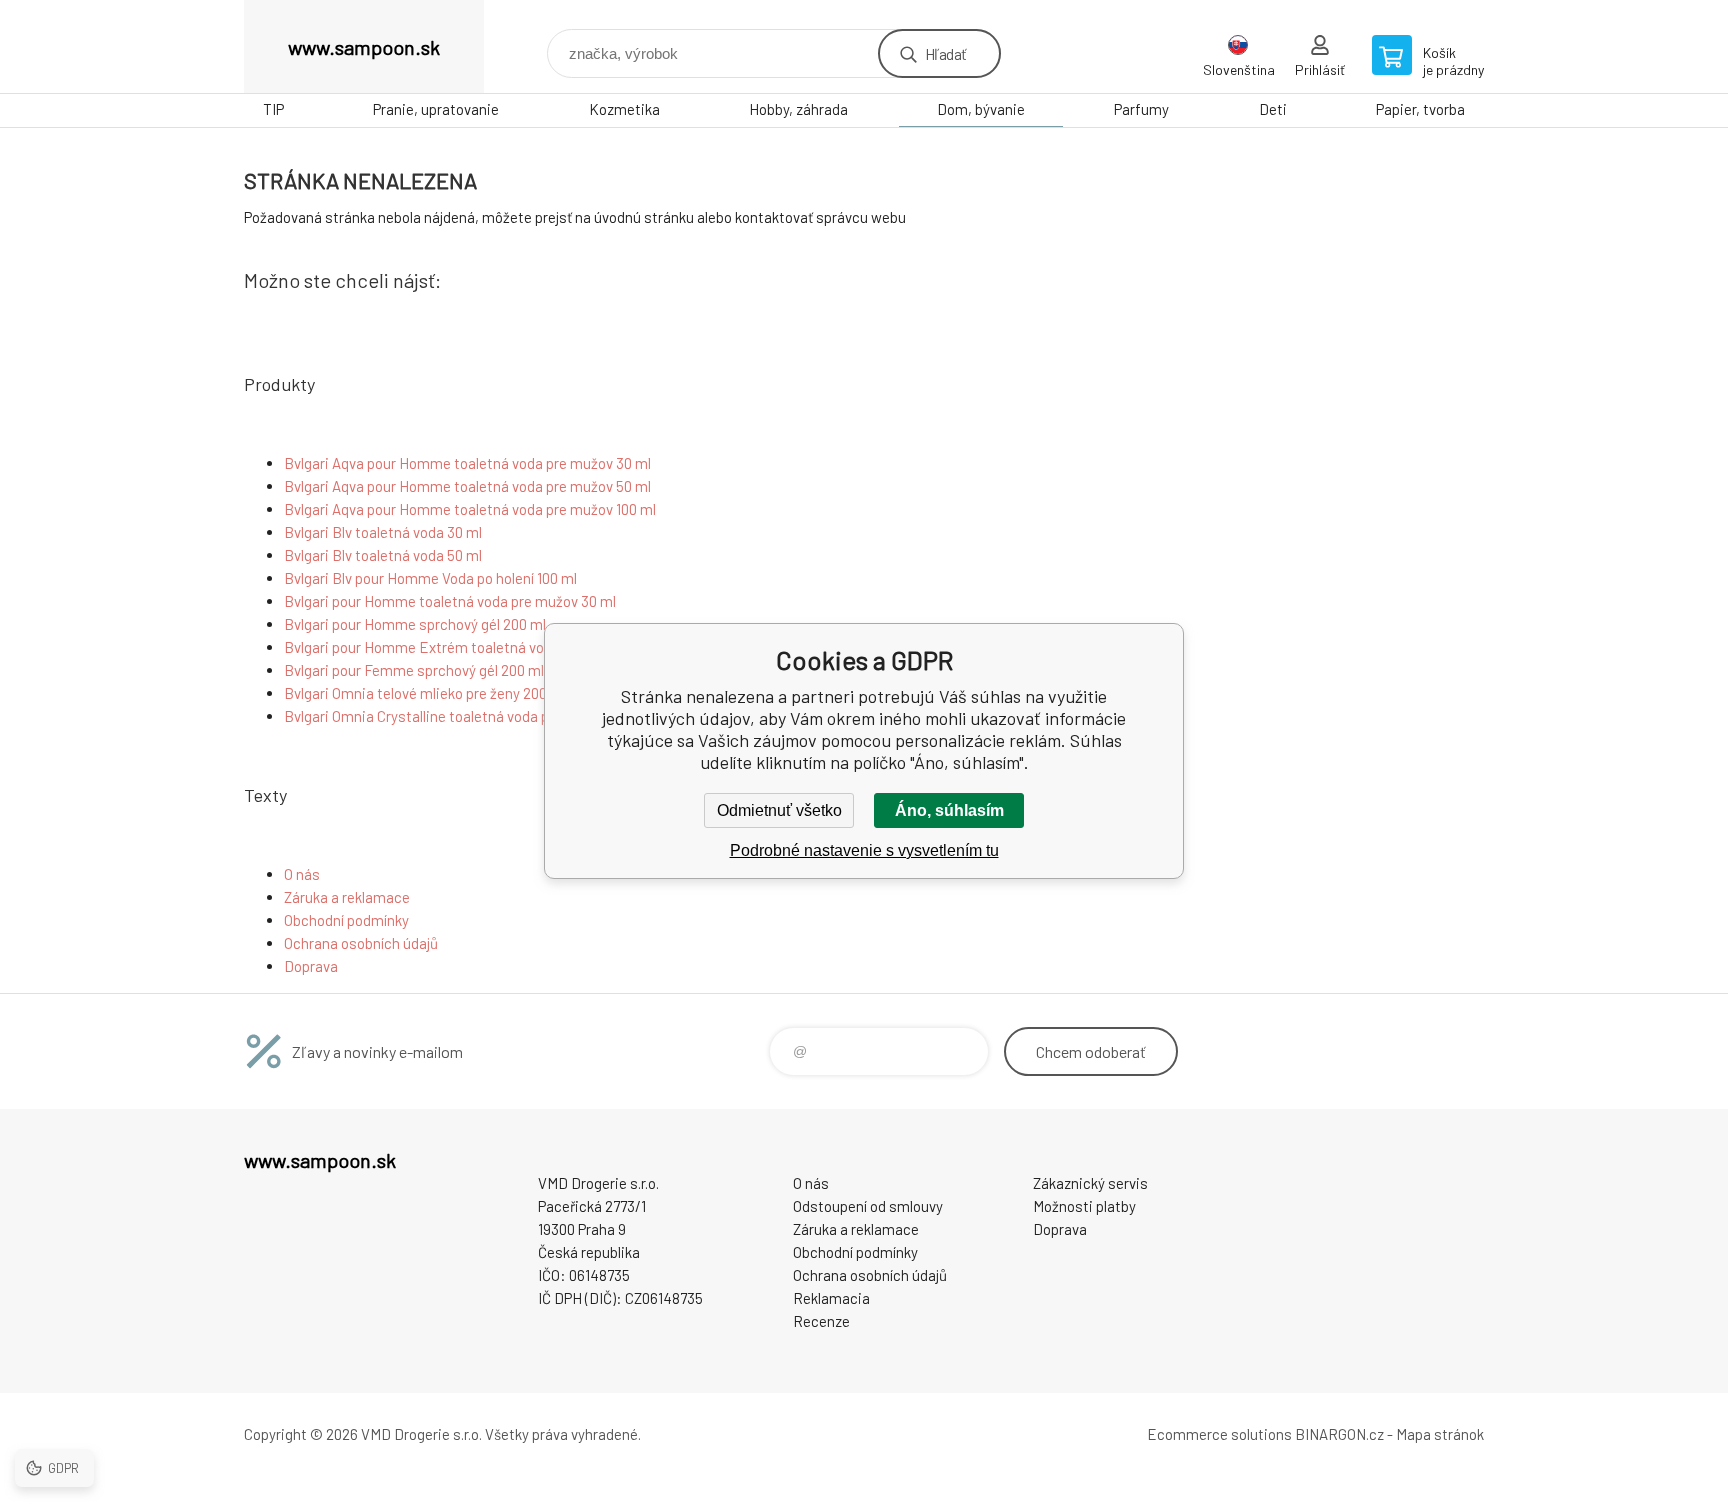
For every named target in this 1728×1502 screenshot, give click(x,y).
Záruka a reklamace (347, 897)
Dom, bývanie (981, 109)
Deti (1273, 109)
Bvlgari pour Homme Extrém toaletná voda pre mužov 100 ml (478, 647)
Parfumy (1141, 109)
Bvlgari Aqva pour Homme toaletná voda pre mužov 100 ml (470, 509)
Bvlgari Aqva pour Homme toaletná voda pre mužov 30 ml (467, 463)
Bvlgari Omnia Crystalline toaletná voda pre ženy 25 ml (458, 716)
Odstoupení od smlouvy (868, 1206)
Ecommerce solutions (1219, 1434)
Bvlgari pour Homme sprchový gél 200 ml (415, 624)
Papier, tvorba (1420, 109)
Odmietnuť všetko (779, 810)
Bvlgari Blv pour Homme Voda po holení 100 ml (430, 578)
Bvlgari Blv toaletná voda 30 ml (383, 532)
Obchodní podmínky (346, 920)
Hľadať (945, 53)
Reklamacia (831, 1298)
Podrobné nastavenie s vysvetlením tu (864, 850)
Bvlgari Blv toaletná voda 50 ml (383, 555)
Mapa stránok (1440, 1434)
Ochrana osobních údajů (361, 943)
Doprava (311, 966)
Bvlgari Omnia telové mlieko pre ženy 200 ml (425, 693)
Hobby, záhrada (798, 109)
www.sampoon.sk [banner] (364, 47)
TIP (273, 109)
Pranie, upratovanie (436, 109)
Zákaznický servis (1090, 1183)
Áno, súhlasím (949, 810)
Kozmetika (624, 109)
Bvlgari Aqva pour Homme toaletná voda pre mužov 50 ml (467, 486)
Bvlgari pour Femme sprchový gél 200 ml (414, 670)
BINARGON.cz (1339, 1434)
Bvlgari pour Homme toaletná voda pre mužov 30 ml (450, 601)
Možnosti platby (1084, 1206)
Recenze (821, 1321)
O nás (302, 874)
